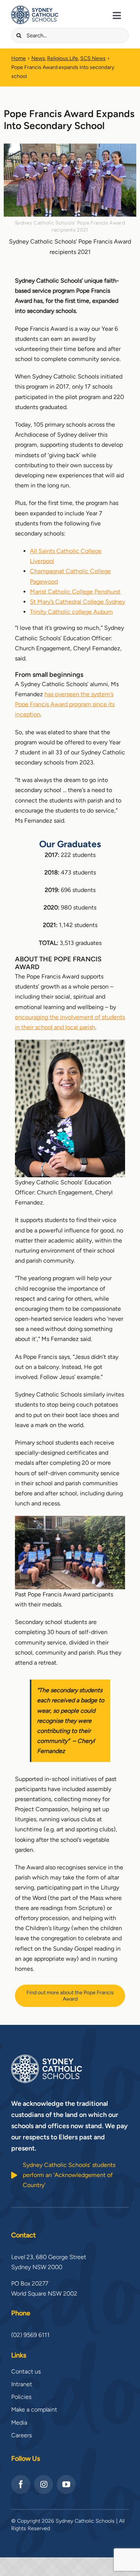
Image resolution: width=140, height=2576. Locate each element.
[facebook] (21, 2484)
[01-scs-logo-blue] (35, 8)
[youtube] (66, 2484)
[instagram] (43, 2484)
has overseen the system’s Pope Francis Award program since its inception (65, 704)
